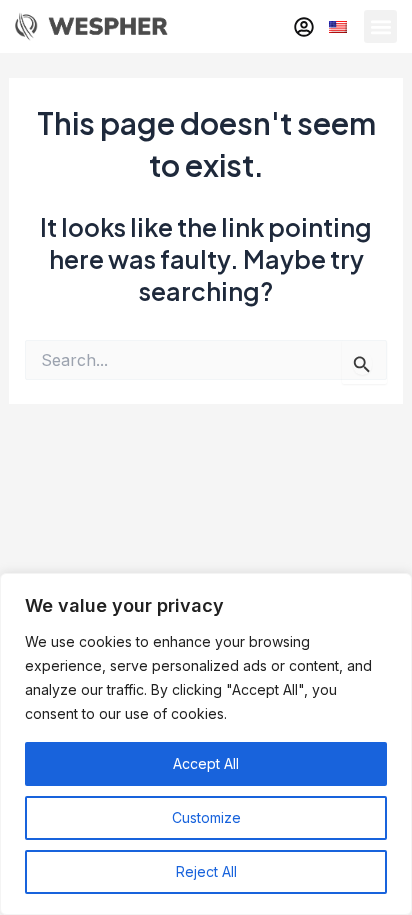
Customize (206, 817)
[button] (380, 26)
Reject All (206, 871)
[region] (206, 744)
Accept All (206, 763)
